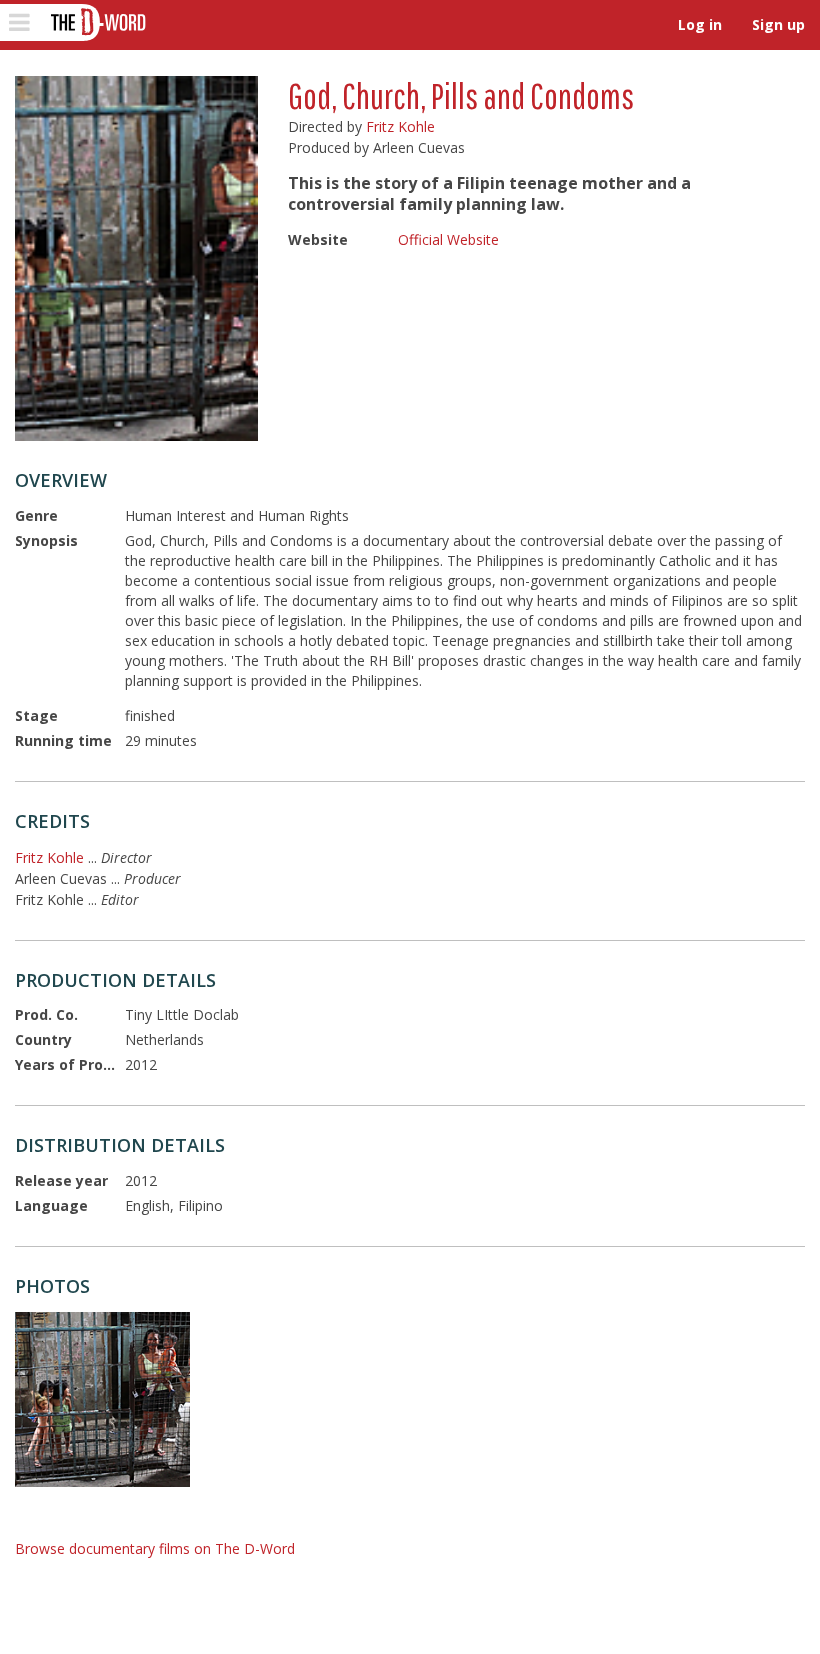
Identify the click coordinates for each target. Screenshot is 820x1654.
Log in (700, 24)
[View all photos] (136, 258)
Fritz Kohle (400, 126)
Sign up (778, 24)
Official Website (448, 239)
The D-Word (96, 22)
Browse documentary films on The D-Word (155, 1548)
